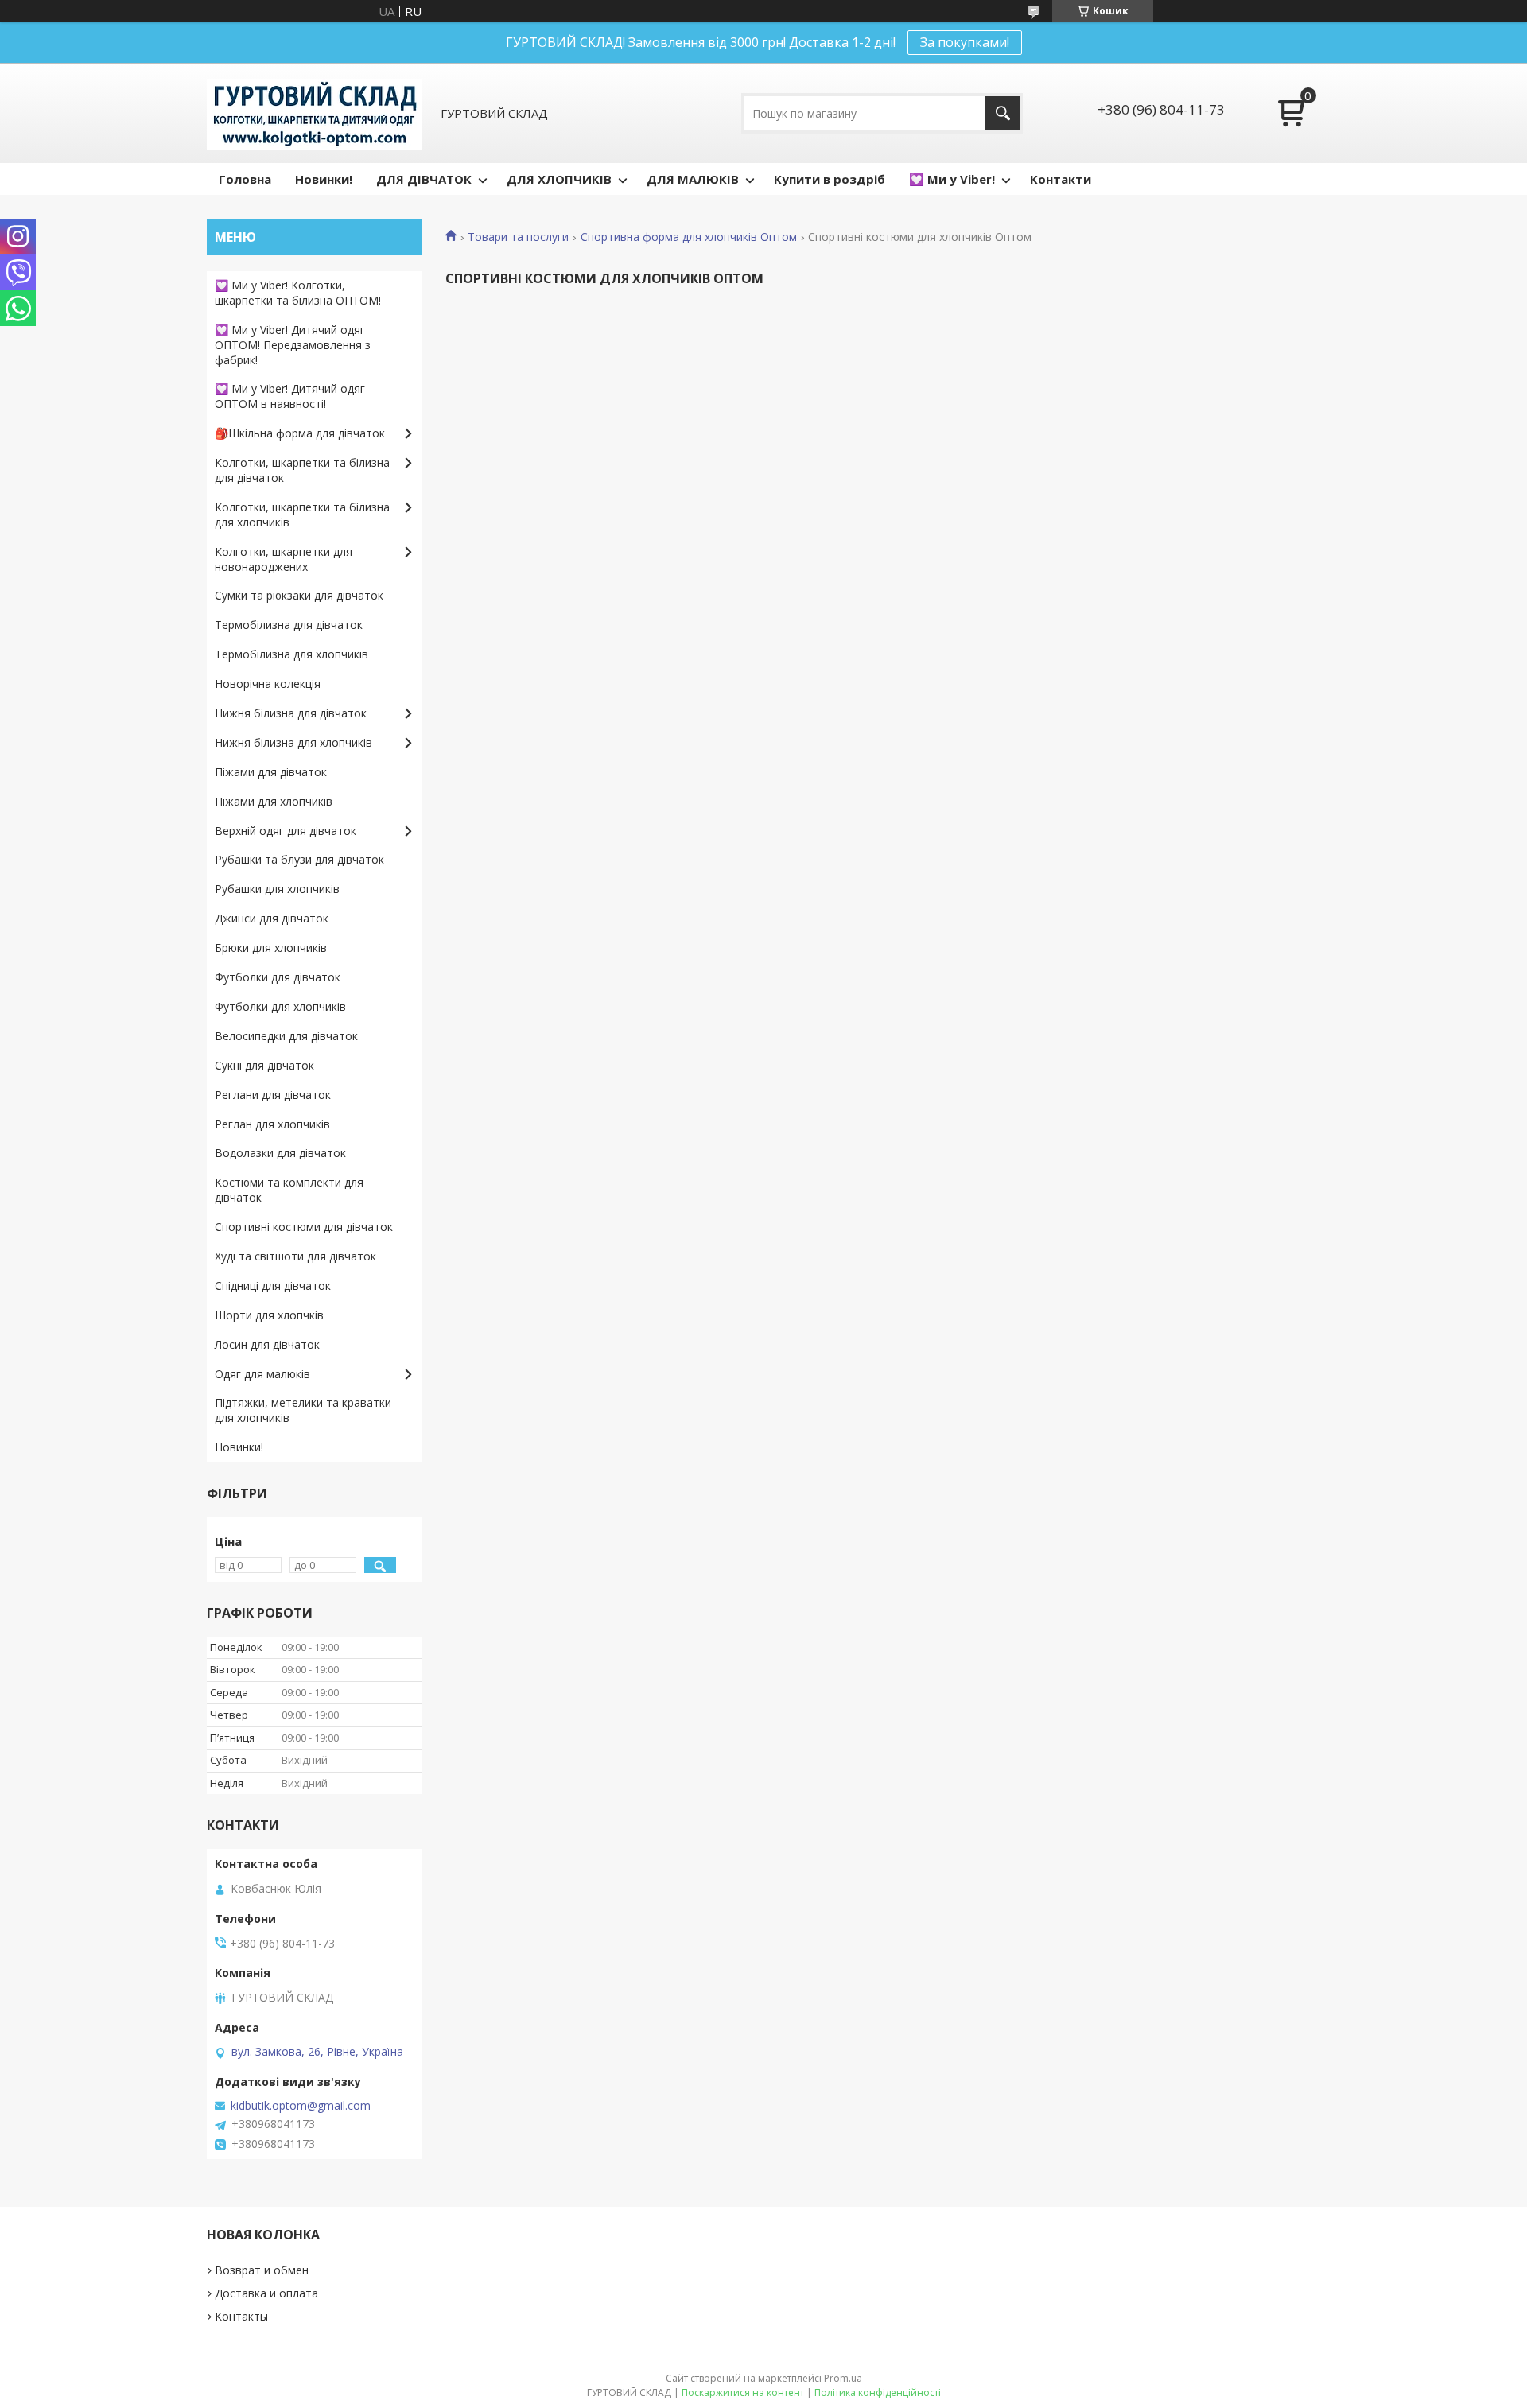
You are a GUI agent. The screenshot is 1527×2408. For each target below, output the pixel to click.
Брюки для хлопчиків (271, 948)
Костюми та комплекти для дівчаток (289, 1190)
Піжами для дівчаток (271, 772)
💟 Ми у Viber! (952, 179)
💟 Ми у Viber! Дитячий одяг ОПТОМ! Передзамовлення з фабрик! (293, 345)
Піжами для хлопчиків (274, 801)
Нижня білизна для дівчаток (291, 713)
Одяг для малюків (262, 1374)
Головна (245, 179)
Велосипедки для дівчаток (286, 1036)
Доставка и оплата (266, 2293)
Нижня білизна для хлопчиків (293, 742)
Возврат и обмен (262, 2270)
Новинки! (324, 179)
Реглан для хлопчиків (272, 1124)
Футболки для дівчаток (278, 977)
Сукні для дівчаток (264, 1065)
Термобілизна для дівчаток (289, 625)
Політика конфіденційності (878, 2392)
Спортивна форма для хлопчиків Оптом (689, 237)
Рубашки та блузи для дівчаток (299, 859)
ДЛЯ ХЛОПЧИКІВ (559, 179)
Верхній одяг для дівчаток (286, 831)
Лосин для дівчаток (267, 1344)
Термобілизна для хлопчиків (291, 654)
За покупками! (965, 42)
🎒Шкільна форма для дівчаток (300, 433)
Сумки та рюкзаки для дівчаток (299, 595)
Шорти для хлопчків (269, 1315)
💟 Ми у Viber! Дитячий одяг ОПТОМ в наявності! (290, 396)
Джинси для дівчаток (272, 918)
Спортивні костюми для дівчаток (304, 1227)
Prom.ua (843, 2378)
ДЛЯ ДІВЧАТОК (424, 179)
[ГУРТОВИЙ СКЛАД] (314, 113)
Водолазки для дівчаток (280, 1153)
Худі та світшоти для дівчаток (295, 1256)
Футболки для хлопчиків (280, 1006)
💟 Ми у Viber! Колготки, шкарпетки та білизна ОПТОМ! (298, 293)
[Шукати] (1002, 113)
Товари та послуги (518, 237)
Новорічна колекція (268, 684)
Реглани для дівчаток (273, 1095)
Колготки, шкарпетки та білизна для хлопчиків (302, 515)
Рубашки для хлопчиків (277, 889)
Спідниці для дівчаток (273, 1286)
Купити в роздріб (830, 179)
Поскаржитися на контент (743, 2392)
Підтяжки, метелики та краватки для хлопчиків (303, 1410)
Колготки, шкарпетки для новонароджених (284, 559)
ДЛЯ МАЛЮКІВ (693, 179)
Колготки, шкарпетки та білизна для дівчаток (302, 470)
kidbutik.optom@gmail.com (301, 2106)
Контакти (1061, 179)
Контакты (241, 2316)
